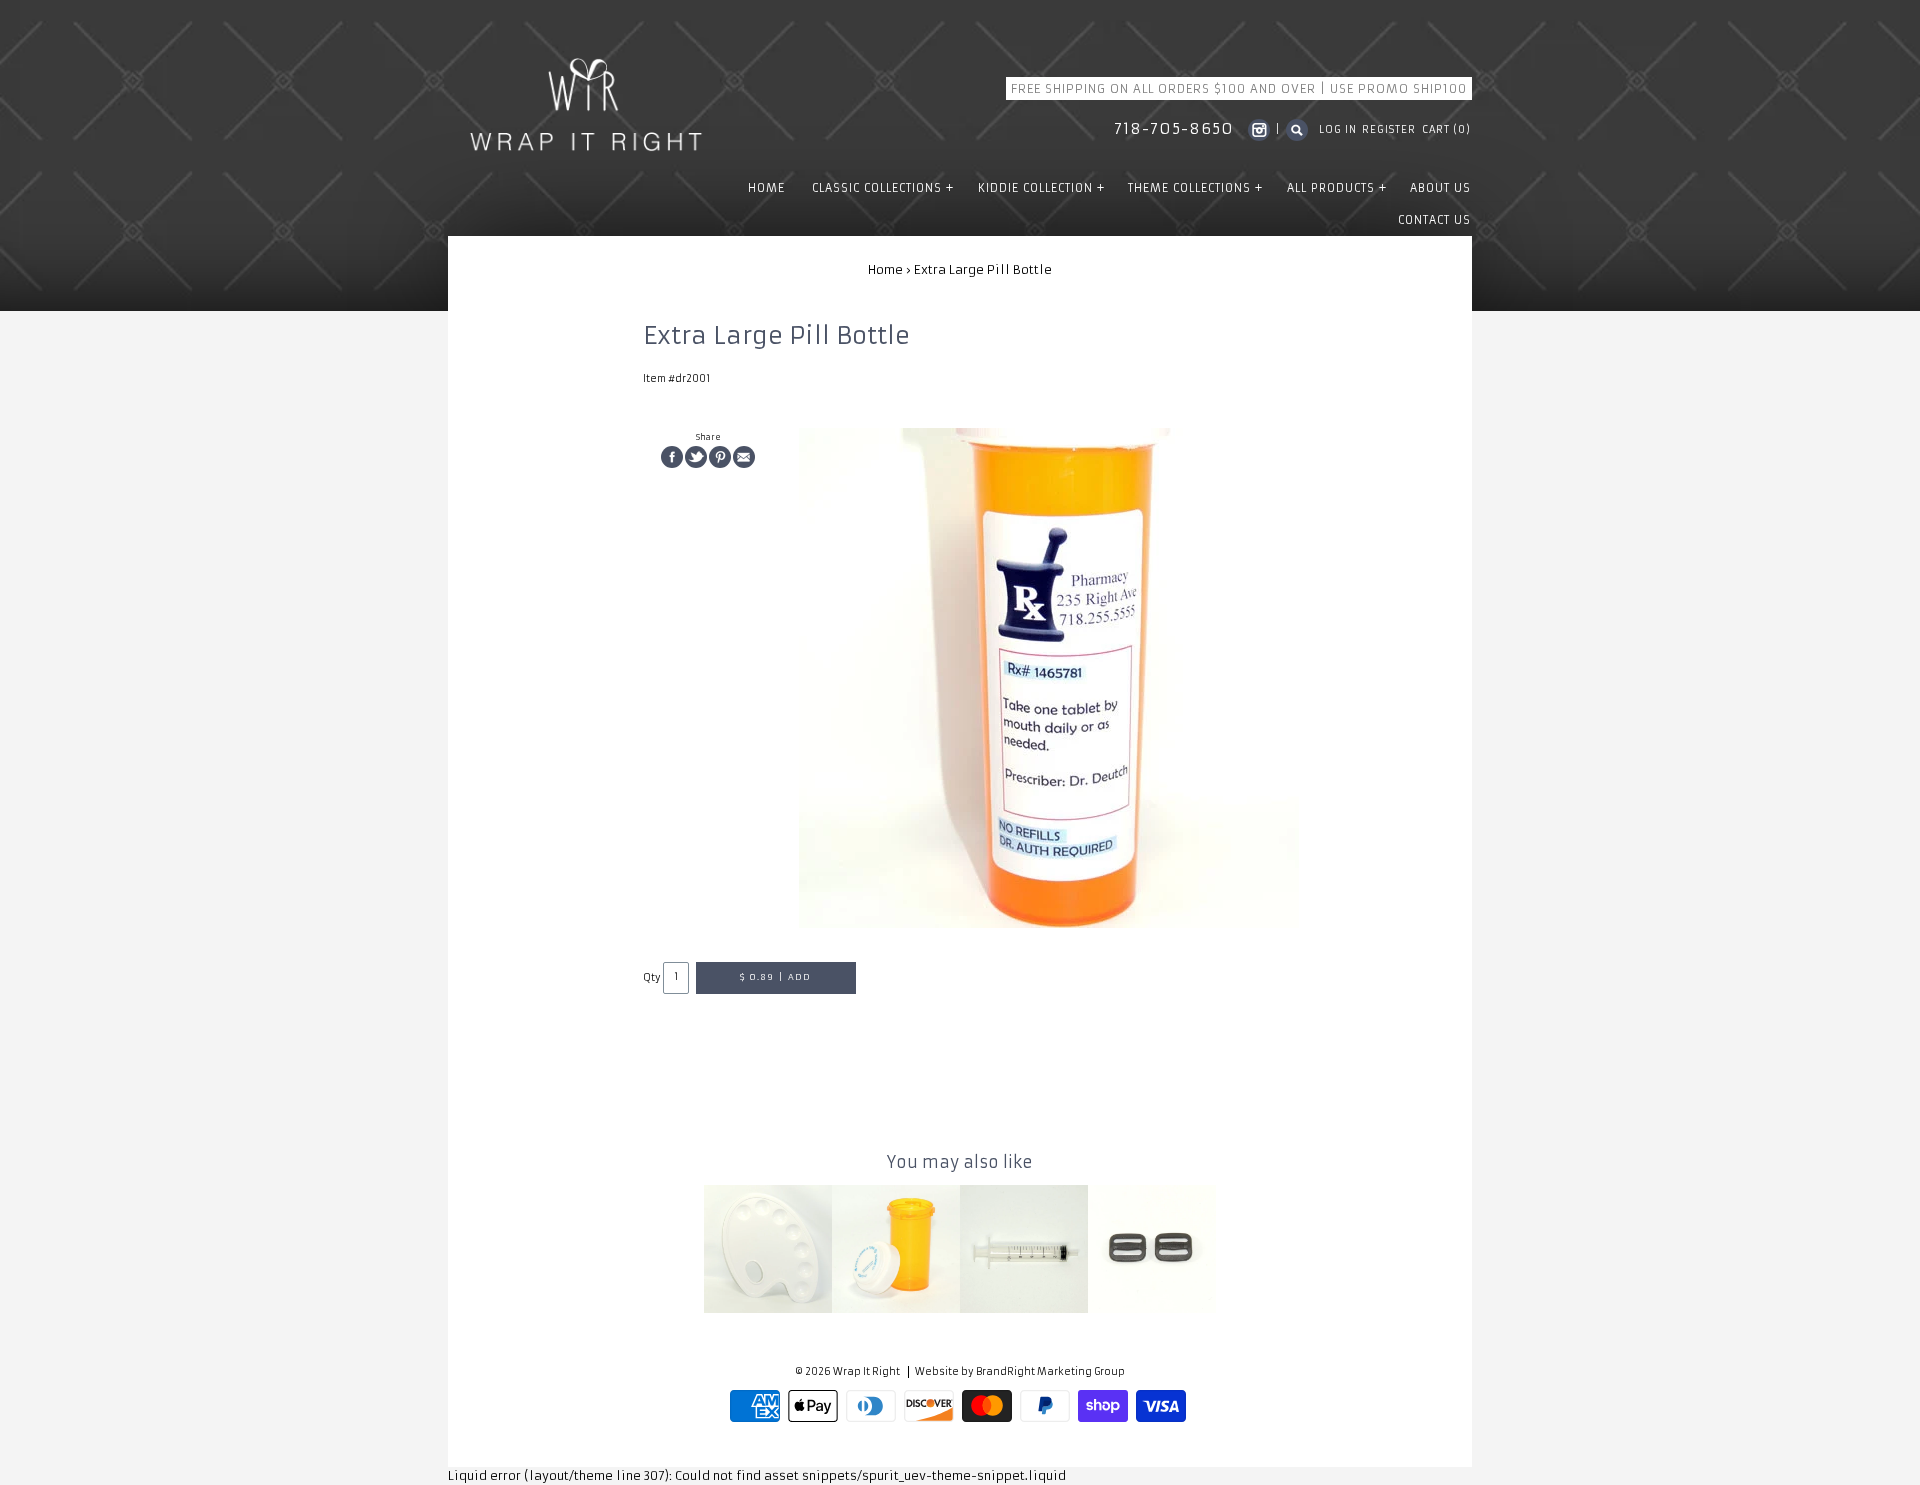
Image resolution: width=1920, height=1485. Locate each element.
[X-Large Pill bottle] (1049, 678)
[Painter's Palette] (768, 1249)
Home (885, 269)
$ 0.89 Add (775, 977)
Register (1389, 130)
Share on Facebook (672, 457)
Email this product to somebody (744, 457)
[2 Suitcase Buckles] (1152, 1249)
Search (1297, 130)
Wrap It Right (866, 1372)
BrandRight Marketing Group (1050, 1372)
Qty (652, 977)
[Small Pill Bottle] (896, 1249)
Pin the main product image (720, 457)
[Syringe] (1024, 1249)
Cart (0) (1446, 130)
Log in (1338, 130)
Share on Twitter (696, 457)
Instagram (1259, 130)
